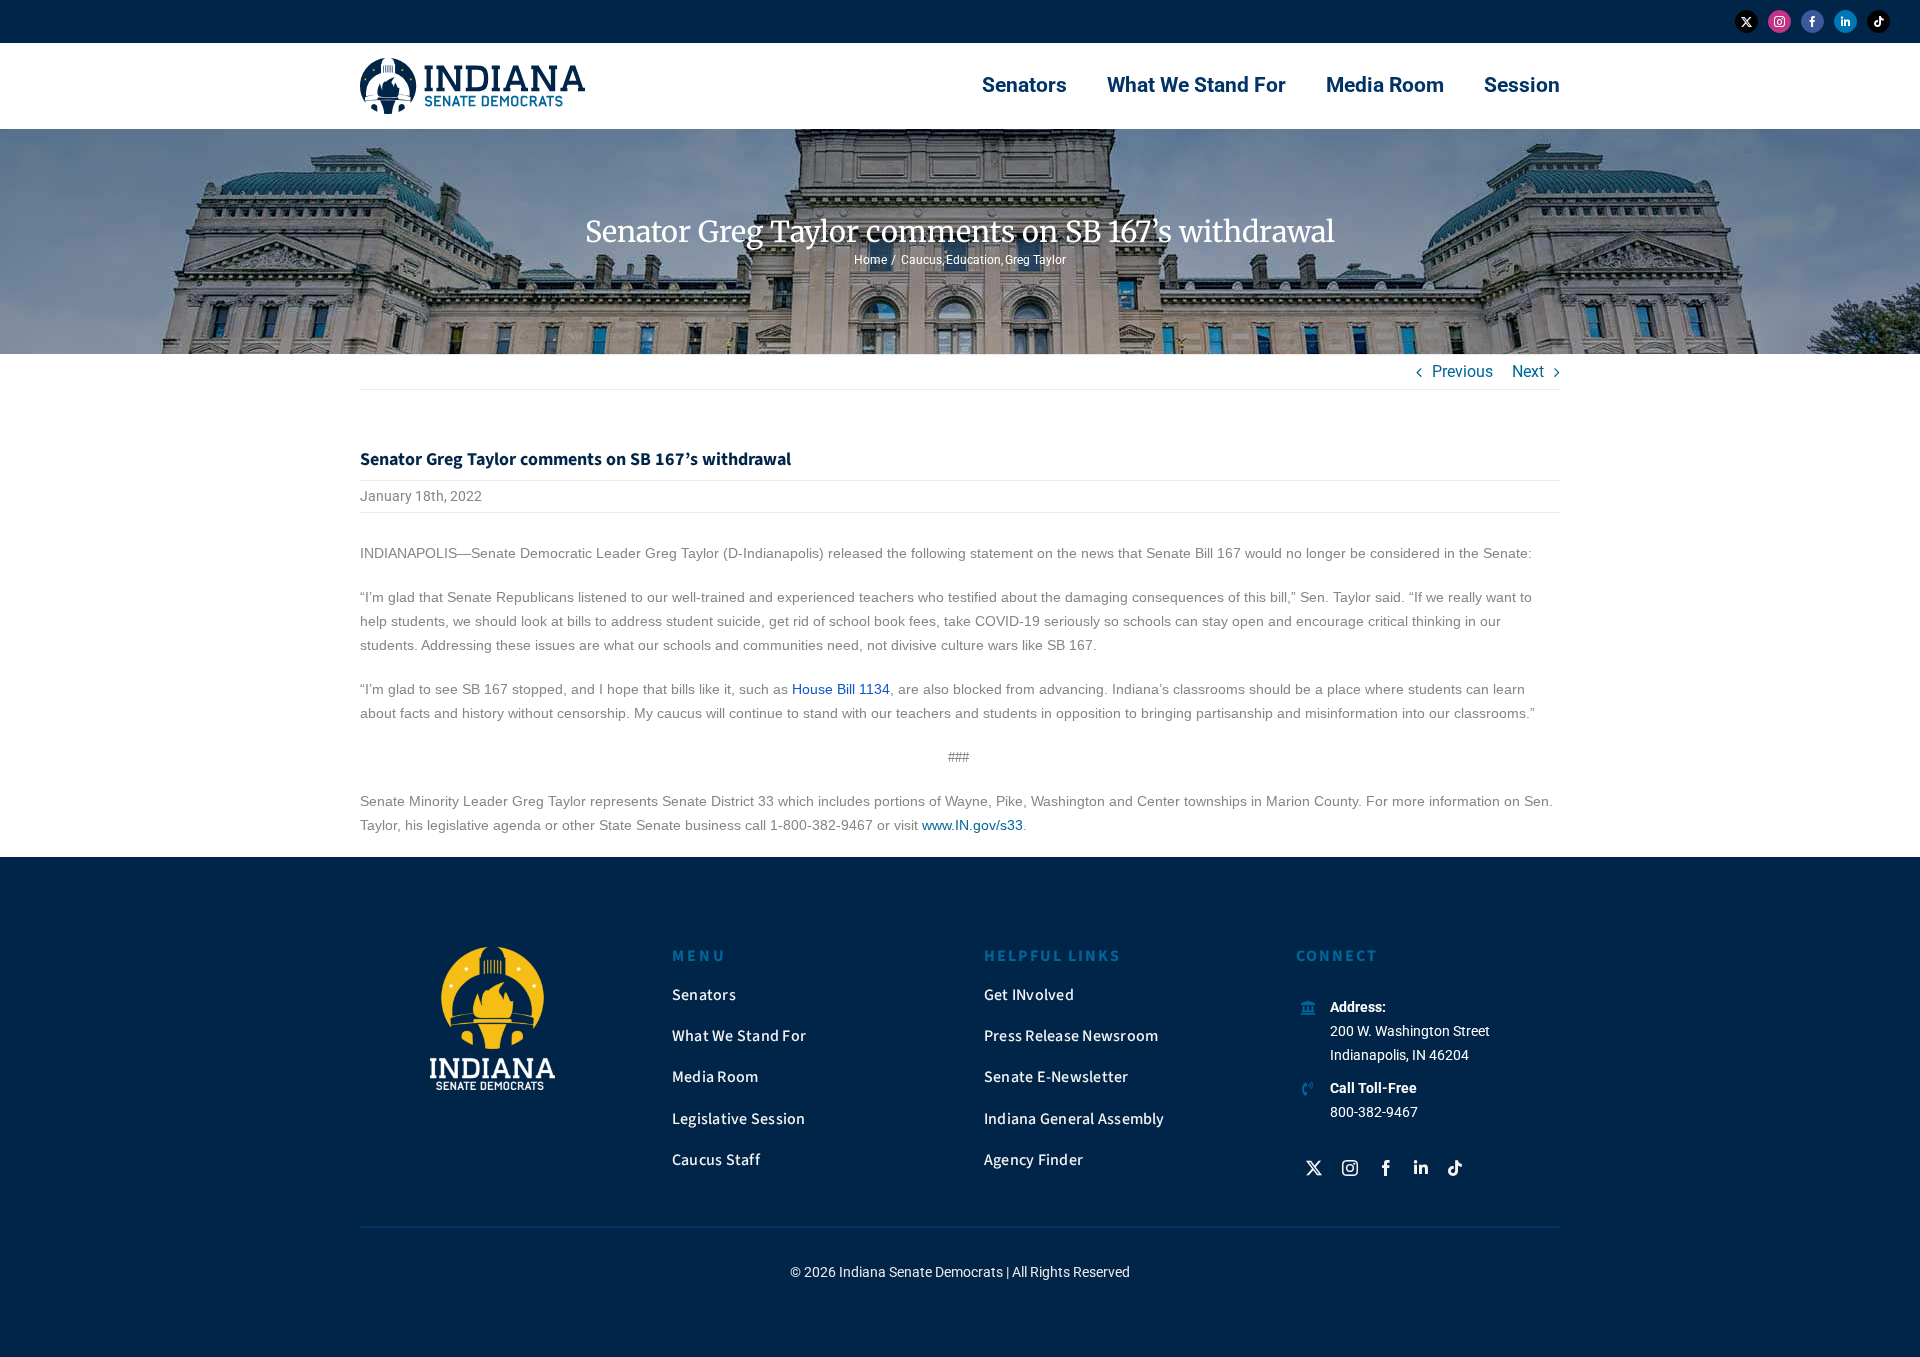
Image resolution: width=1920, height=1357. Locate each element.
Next (1528, 371)
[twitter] (1746, 21)
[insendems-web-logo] (472, 65)
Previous (1462, 371)
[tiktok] (1878, 21)
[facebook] (1812, 21)
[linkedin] (1845, 21)
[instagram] (1779, 21)
